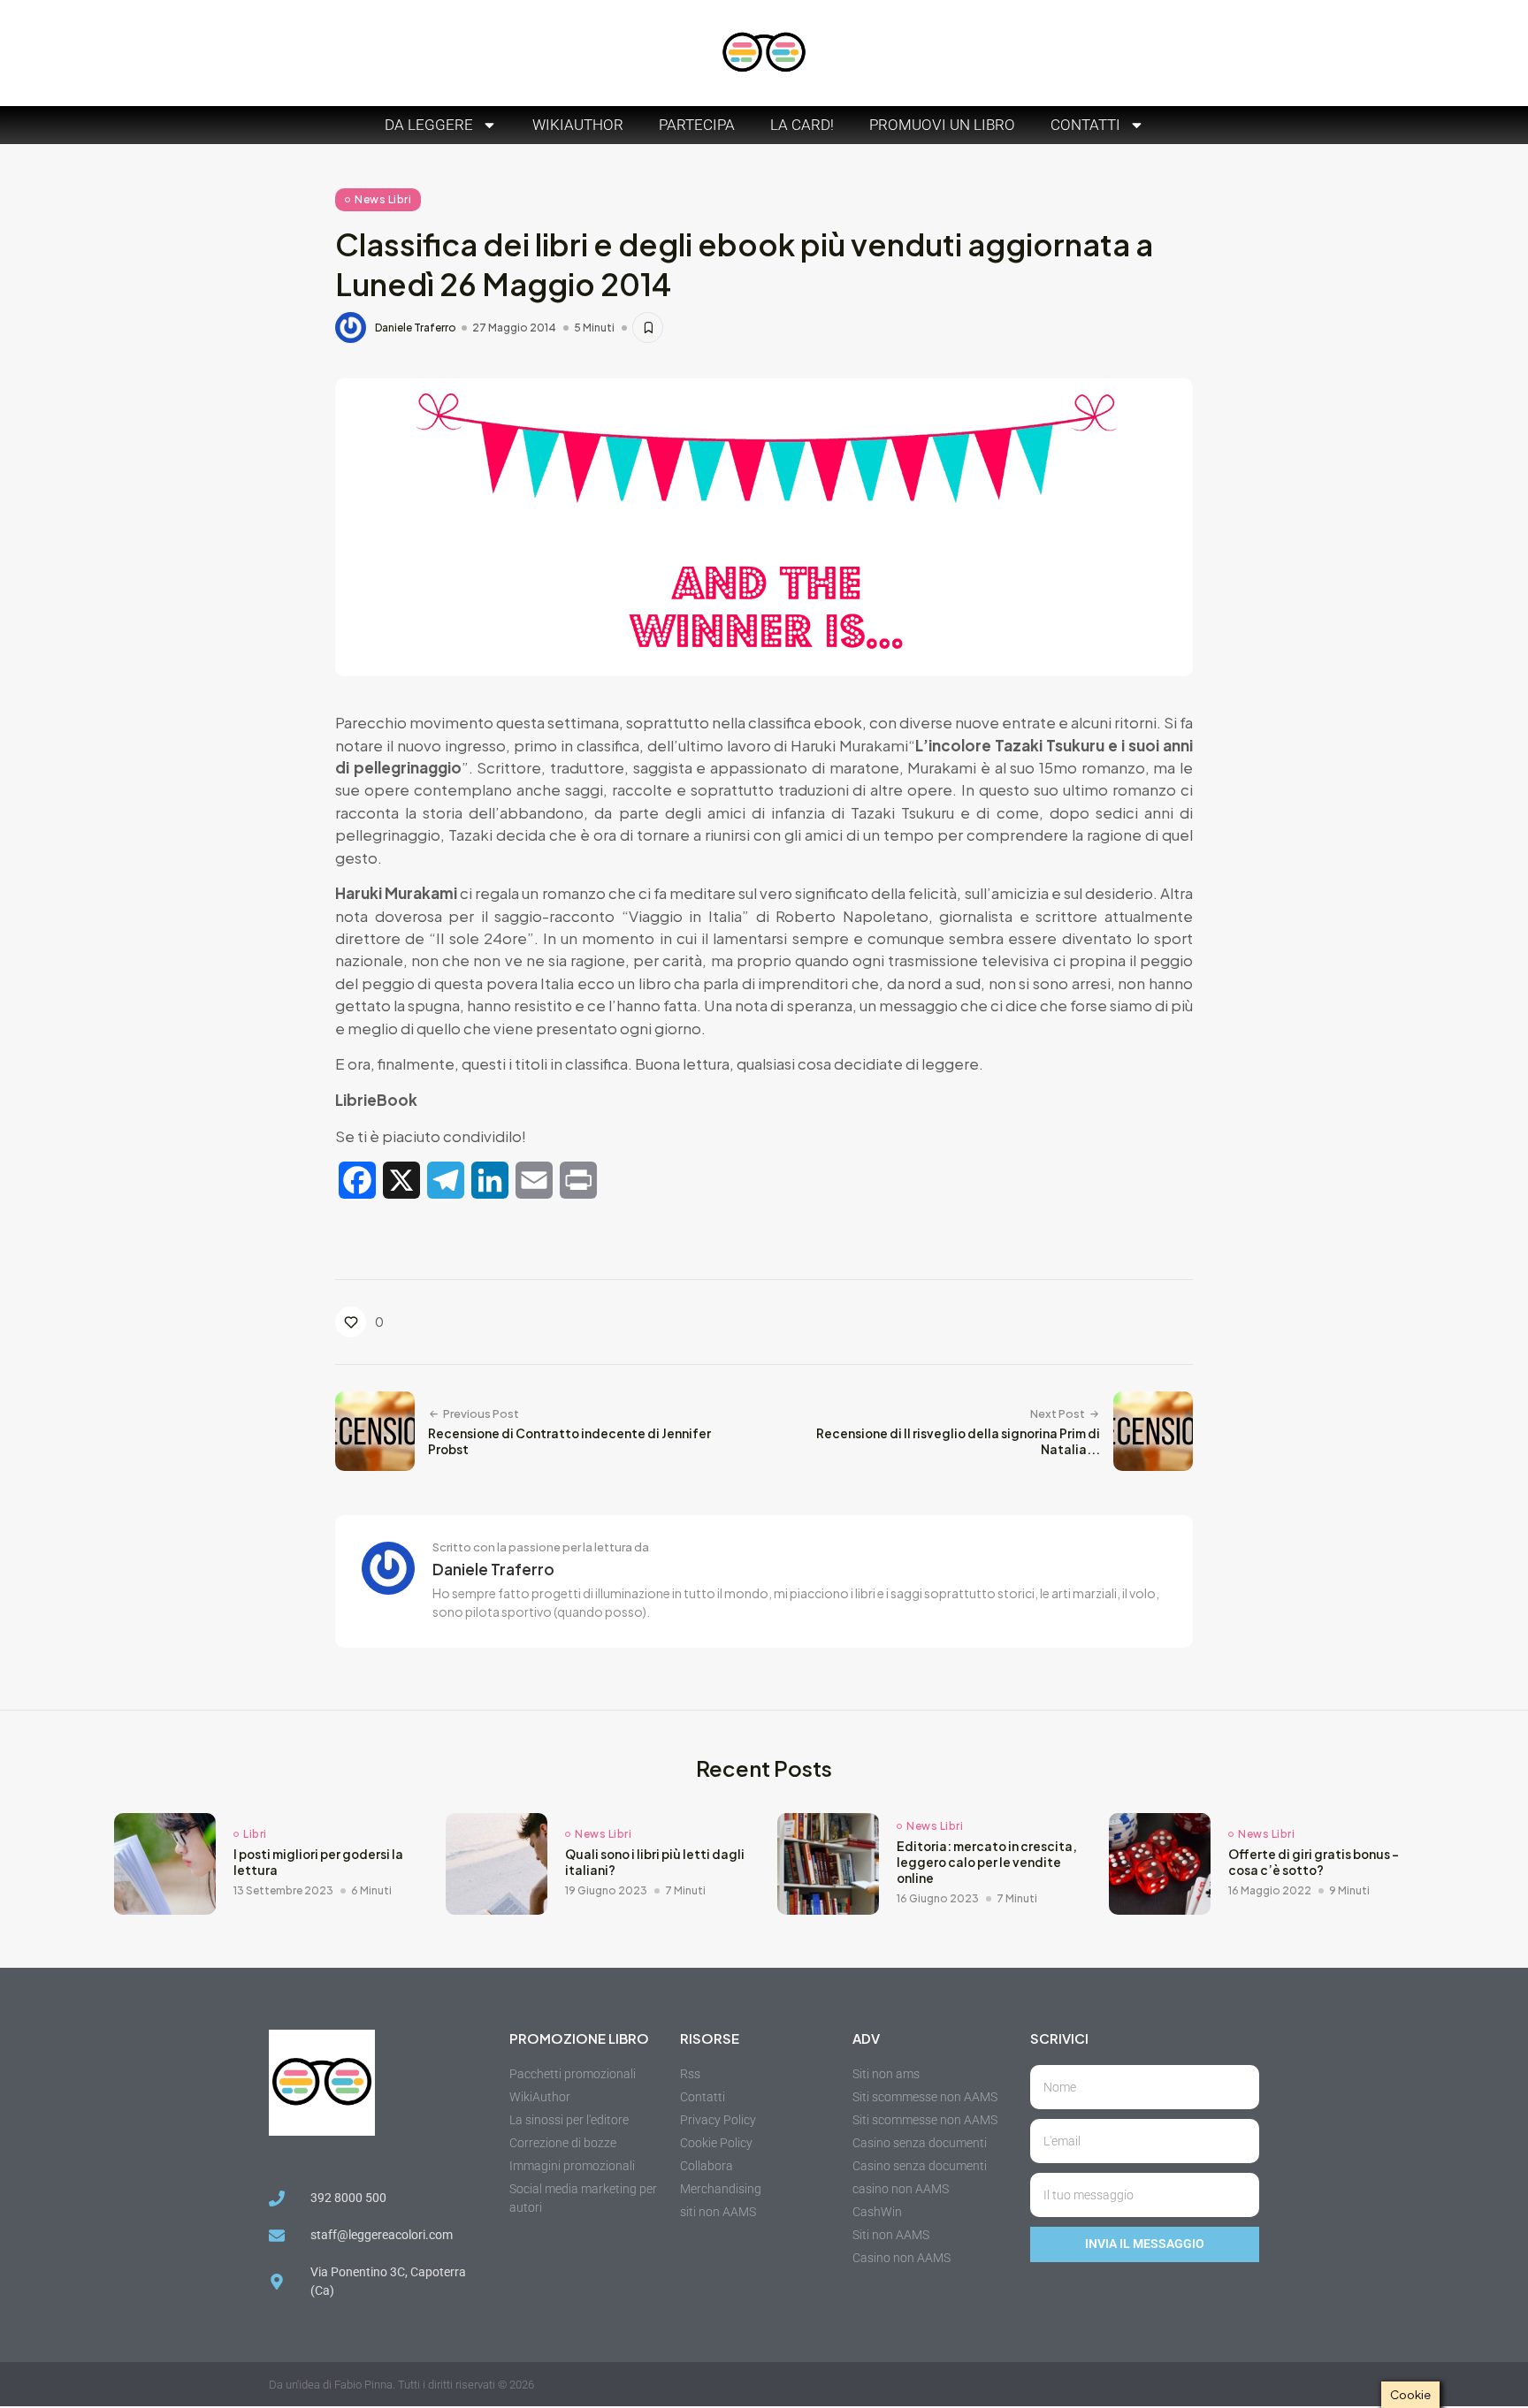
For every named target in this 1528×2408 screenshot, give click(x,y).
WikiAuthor (578, 125)
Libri (255, 1834)
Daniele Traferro (416, 328)
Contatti (1085, 125)
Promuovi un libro (942, 125)
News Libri (383, 199)
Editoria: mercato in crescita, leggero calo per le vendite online (987, 1862)
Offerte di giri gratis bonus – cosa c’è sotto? (1314, 1862)
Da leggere (429, 125)
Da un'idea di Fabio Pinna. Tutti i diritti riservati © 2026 (401, 2385)
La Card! (802, 125)
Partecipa (697, 125)
